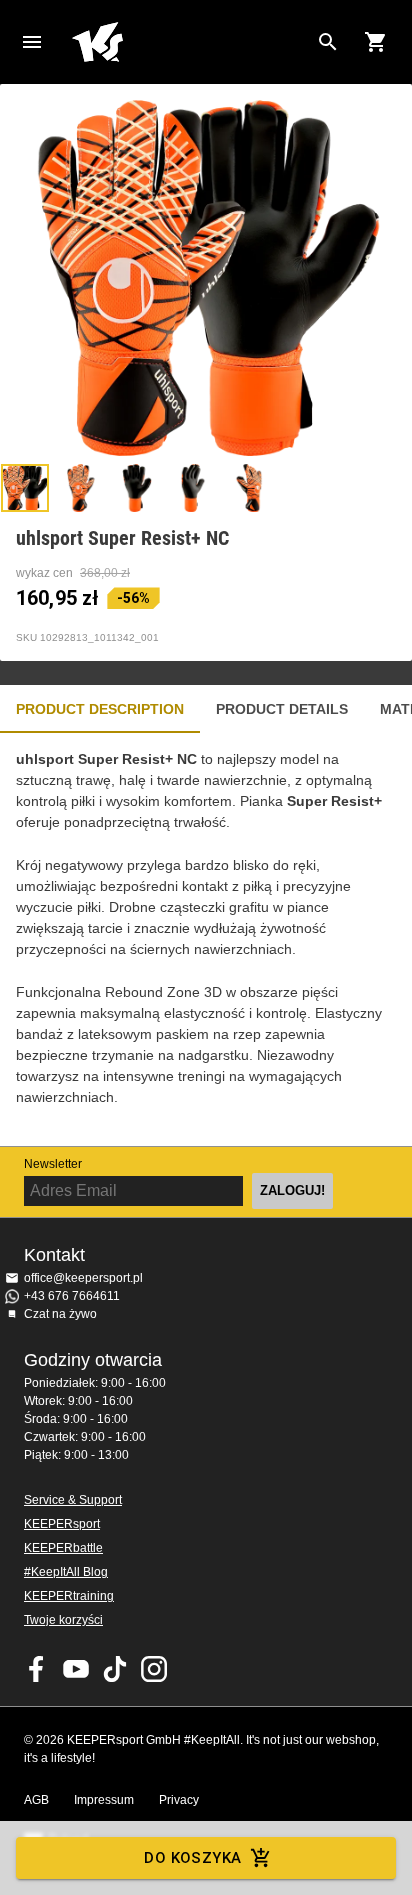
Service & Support (73, 1500)
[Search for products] (328, 42)
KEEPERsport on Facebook (37, 1669)
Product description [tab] (100, 709)
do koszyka (192, 1858)
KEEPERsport (62, 1524)
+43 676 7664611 (72, 1296)
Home (190, 42)
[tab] (25, 488)
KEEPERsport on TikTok (115, 1669)
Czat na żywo (60, 1314)
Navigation (32, 42)
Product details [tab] (282, 709)
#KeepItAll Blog (66, 1572)
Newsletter (53, 1164)
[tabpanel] (206, 939)
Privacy (179, 1800)
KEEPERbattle (63, 1548)
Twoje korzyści (63, 1620)
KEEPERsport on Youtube (76, 1669)
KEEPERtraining (69, 1596)
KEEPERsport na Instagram (154, 1669)
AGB (36, 1800)
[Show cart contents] (376, 42)
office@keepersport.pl (83, 1278)
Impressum (104, 1800)
